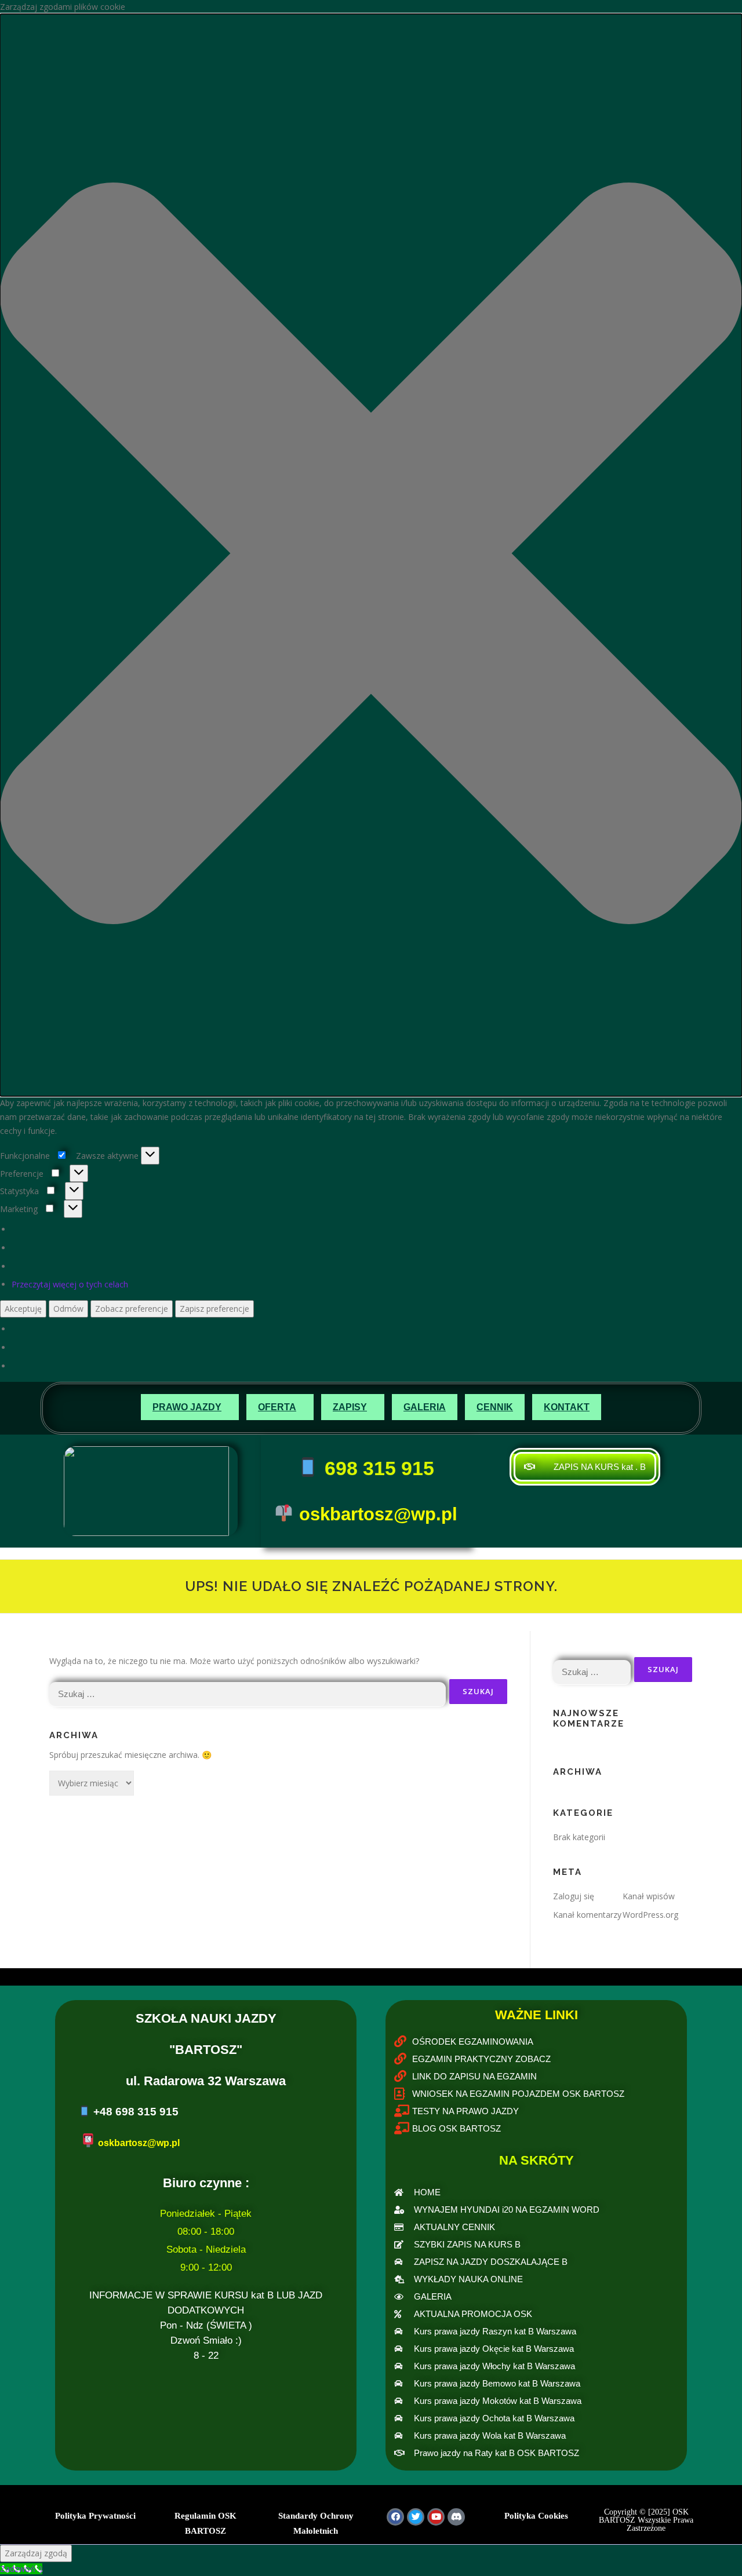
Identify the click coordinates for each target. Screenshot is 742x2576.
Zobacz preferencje (132, 1309)
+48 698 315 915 (136, 2112)
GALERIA (425, 1407)
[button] (371, 555)
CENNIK (495, 1407)
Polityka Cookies (536, 2516)
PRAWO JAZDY (187, 1407)
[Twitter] (416, 2517)
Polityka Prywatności (95, 2516)
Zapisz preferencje (214, 1309)
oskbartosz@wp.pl (378, 1514)
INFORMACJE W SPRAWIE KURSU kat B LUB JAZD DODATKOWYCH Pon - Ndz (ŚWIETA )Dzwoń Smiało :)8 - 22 (206, 2325)
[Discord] (456, 2517)
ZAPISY (350, 1407)
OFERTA (277, 1407)
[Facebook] (395, 2517)
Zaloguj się (574, 1896)
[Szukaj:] (248, 1692)
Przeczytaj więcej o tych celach (70, 1284)
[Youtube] (436, 2517)
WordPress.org (650, 1915)
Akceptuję (23, 1309)
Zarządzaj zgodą (36, 2553)
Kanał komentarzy (587, 1915)
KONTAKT (567, 1407)
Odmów (68, 1309)
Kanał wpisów (649, 1896)
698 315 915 (377, 1468)
